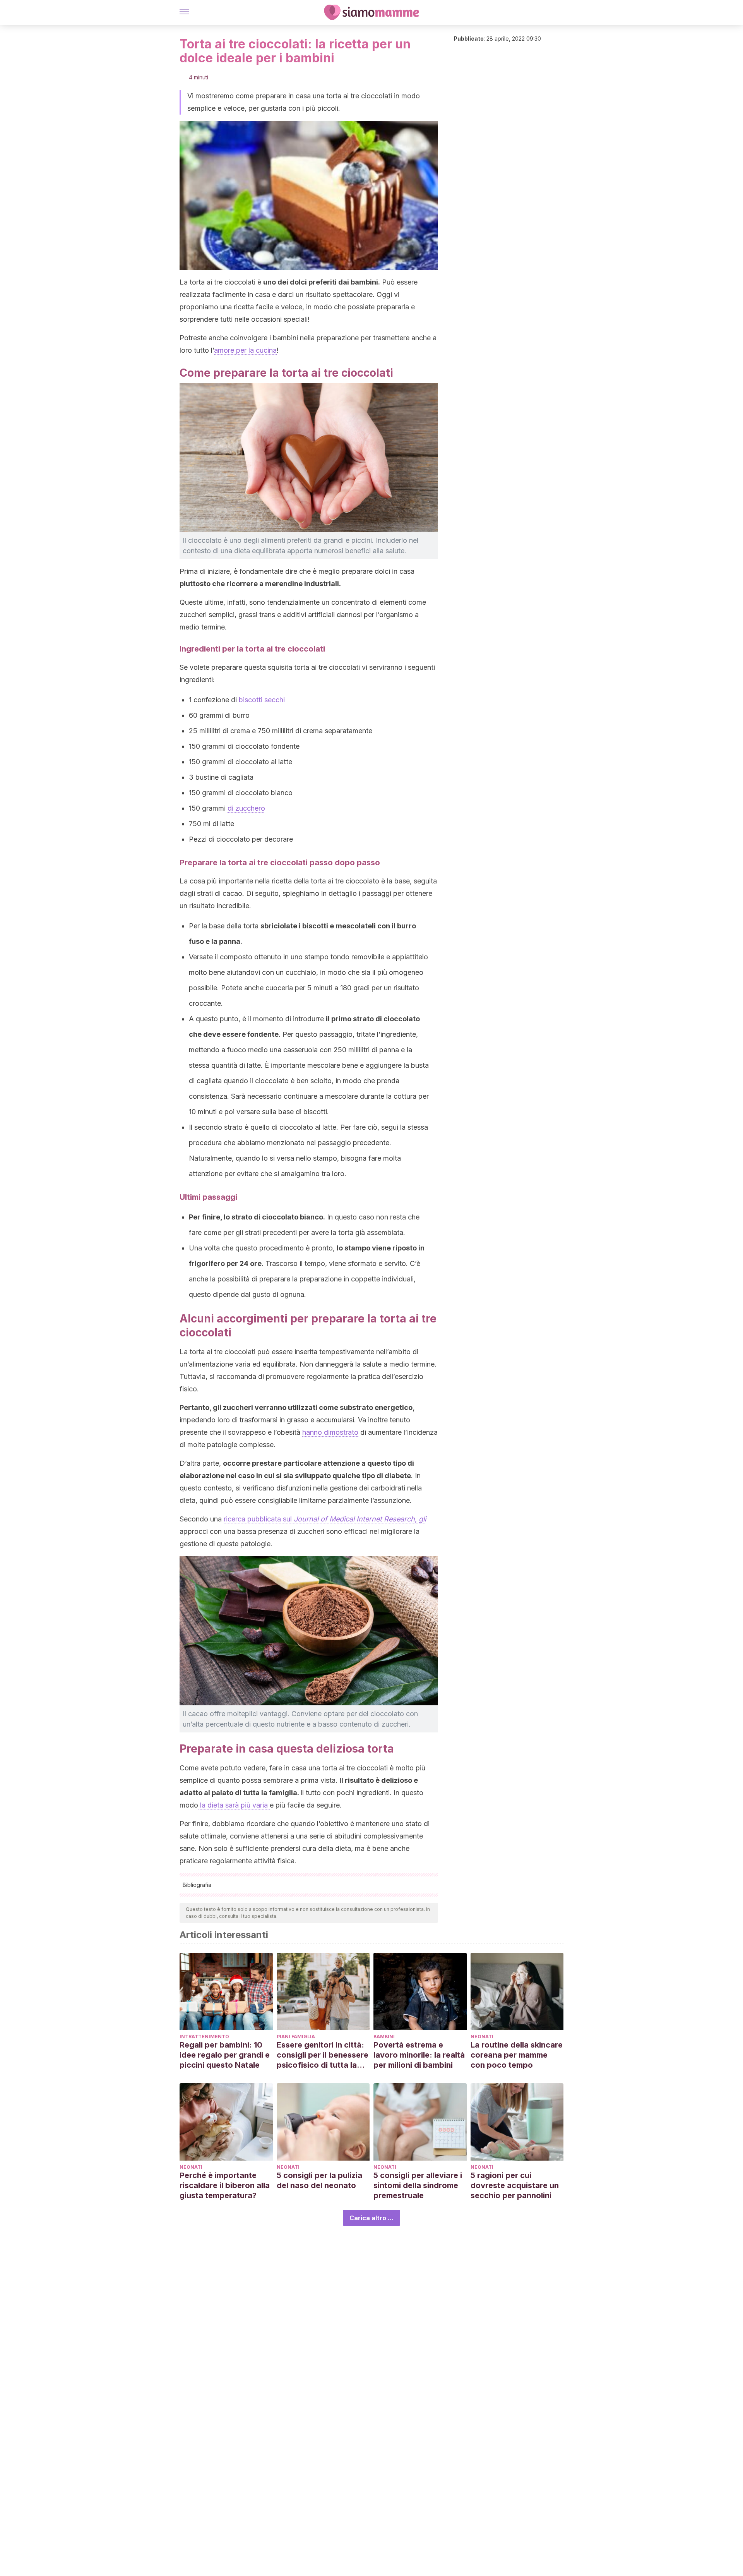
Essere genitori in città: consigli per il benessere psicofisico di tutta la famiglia (323, 2055)
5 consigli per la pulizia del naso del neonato (319, 2180)
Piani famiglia (296, 2037)
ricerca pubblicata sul (325, 1519)
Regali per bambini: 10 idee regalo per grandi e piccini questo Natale (225, 2055)
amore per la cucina (245, 350)
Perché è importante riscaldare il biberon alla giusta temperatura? (225, 2185)
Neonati (482, 2037)
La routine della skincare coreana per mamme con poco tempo (517, 2055)
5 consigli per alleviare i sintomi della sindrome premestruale (418, 2185)
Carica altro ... (371, 2218)
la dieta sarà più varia (234, 1805)
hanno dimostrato (330, 1432)
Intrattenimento (204, 2037)
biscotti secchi (262, 700)
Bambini (384, 2037)
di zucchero (246, 808)
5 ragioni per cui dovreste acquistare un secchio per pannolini (515, 2185)
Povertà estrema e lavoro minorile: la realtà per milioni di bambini (419, 2055)
